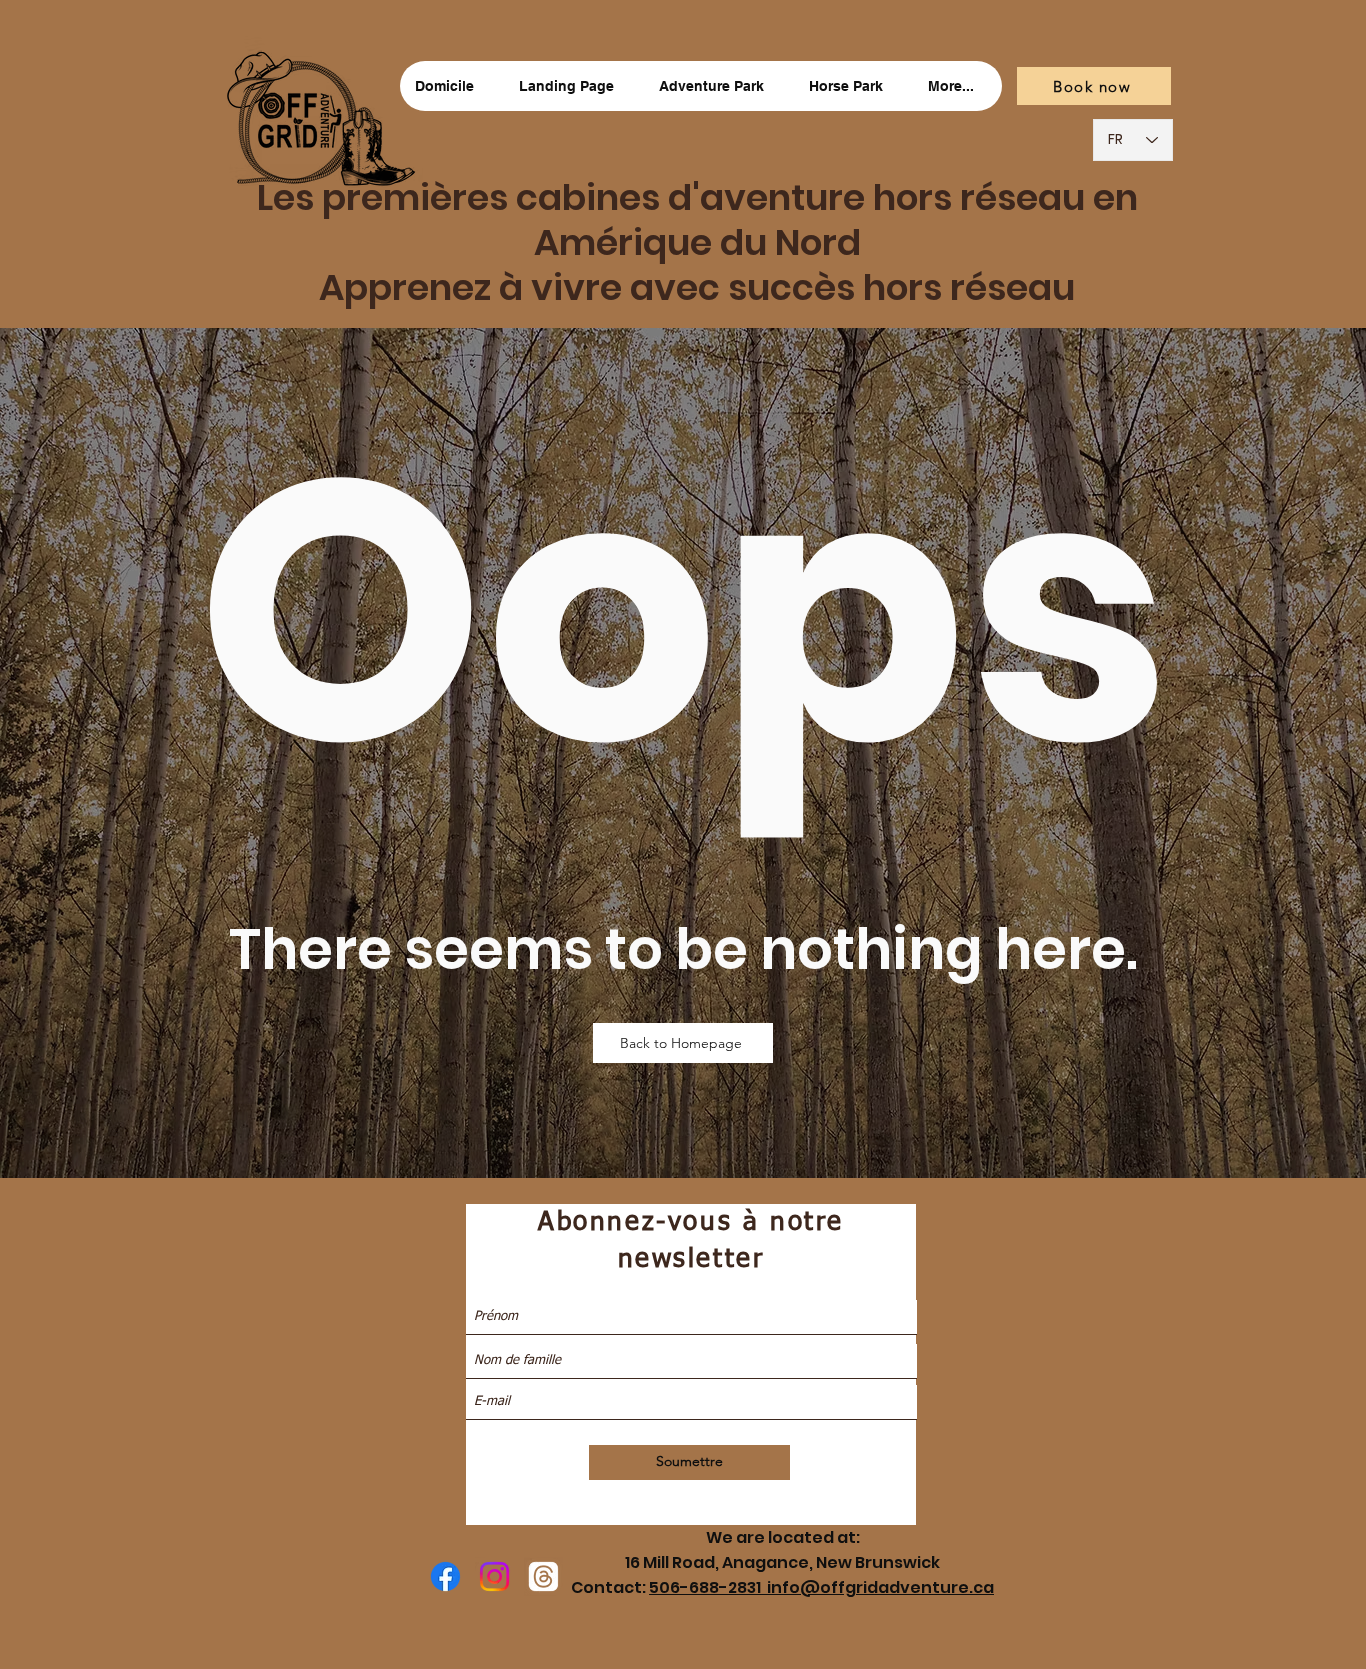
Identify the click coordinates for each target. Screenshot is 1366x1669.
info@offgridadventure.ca (880, 1587)
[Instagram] (494, 1576)
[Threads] (543, 1576)
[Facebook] (445, 1576)
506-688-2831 (708, 1587)
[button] (718, 86)
